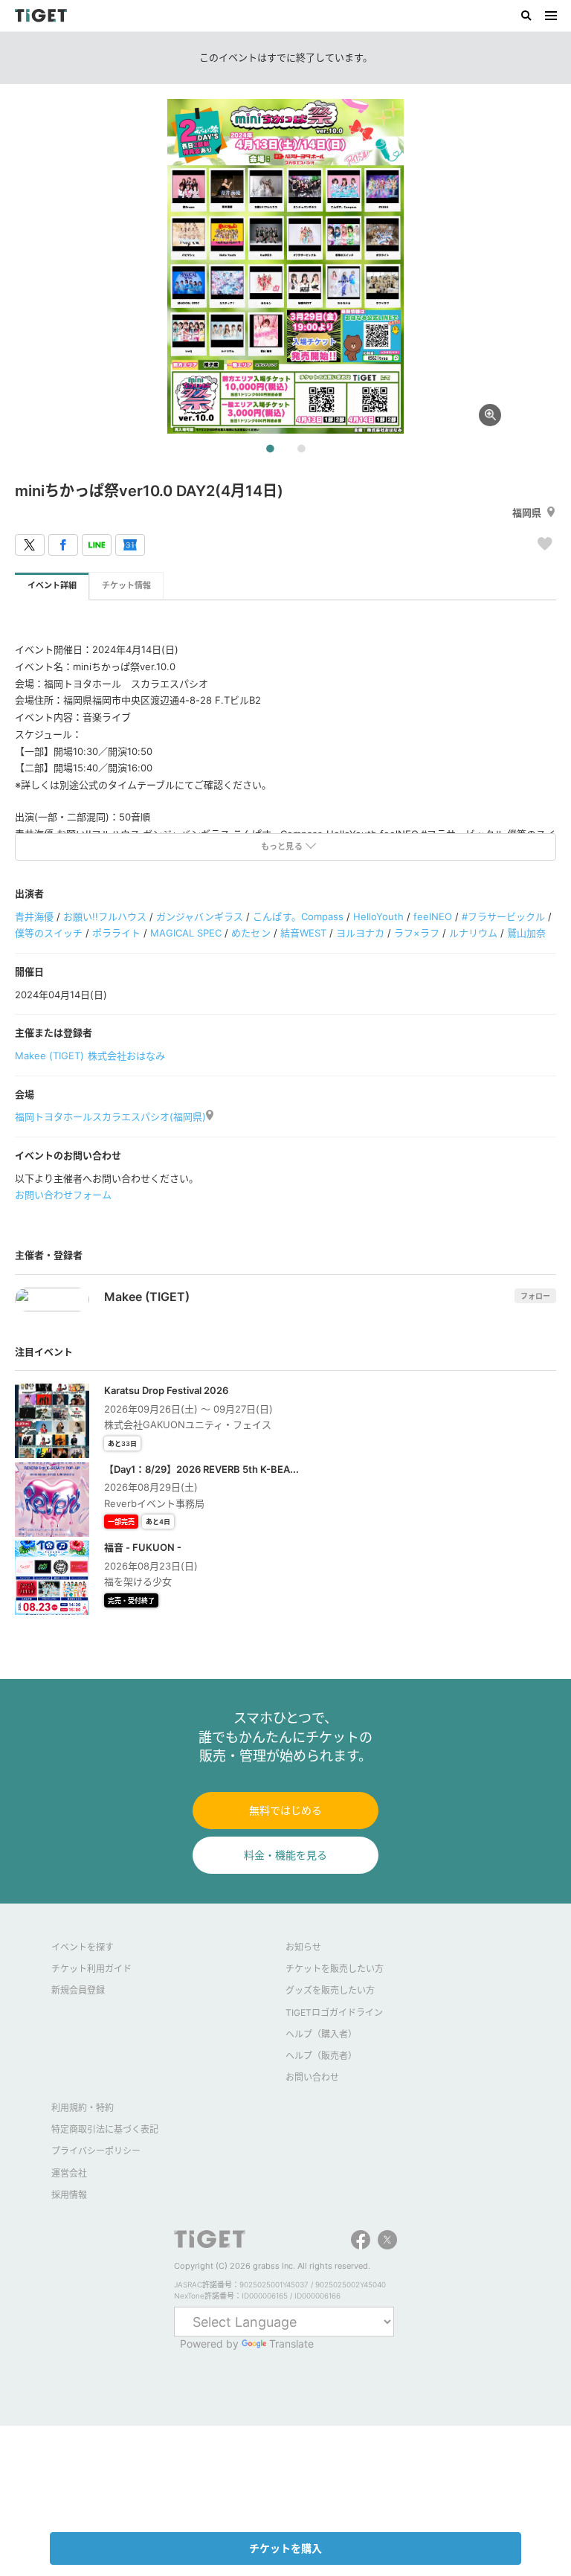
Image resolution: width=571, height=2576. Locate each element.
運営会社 (69, 2173)
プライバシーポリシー (96, 2151)
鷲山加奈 (526, 933)
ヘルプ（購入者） (321, 2034)
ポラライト (116, 933)
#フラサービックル (503, 916)
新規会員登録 (78, 1990)
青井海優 (34, 916)
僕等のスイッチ (49, 933)
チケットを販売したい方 (335, 1969)
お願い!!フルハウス (105, 916)
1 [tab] (270, 449)
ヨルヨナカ (360, 933)
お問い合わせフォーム (63, 1195)
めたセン (251, 933)
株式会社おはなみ (126, 1056)
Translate (291, 2344)
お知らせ (303, 1947)
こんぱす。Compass (298, 916)
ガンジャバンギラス (200, 916)
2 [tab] (301, 449)
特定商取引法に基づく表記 (105, 2129)
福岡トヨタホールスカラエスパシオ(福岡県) (110, 1117)
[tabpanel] (285, 266)
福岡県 (527, 513)
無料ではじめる (285, 1810)
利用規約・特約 (83, 2108)
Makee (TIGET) (49, 1056)
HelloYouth (378, 916)
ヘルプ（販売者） (321, 2056)
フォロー (535, 1296)
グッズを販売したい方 (330, 1990)
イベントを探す (83, 1947)
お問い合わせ (312, 2077)
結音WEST (303, 933)
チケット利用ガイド (91, 1969)
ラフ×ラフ (417, 933)
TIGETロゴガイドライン (334, 2013)
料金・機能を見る (285, 1855)
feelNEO (433, 916)
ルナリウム (473, 933)
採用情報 (69, 2195)
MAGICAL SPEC (186, 933)
